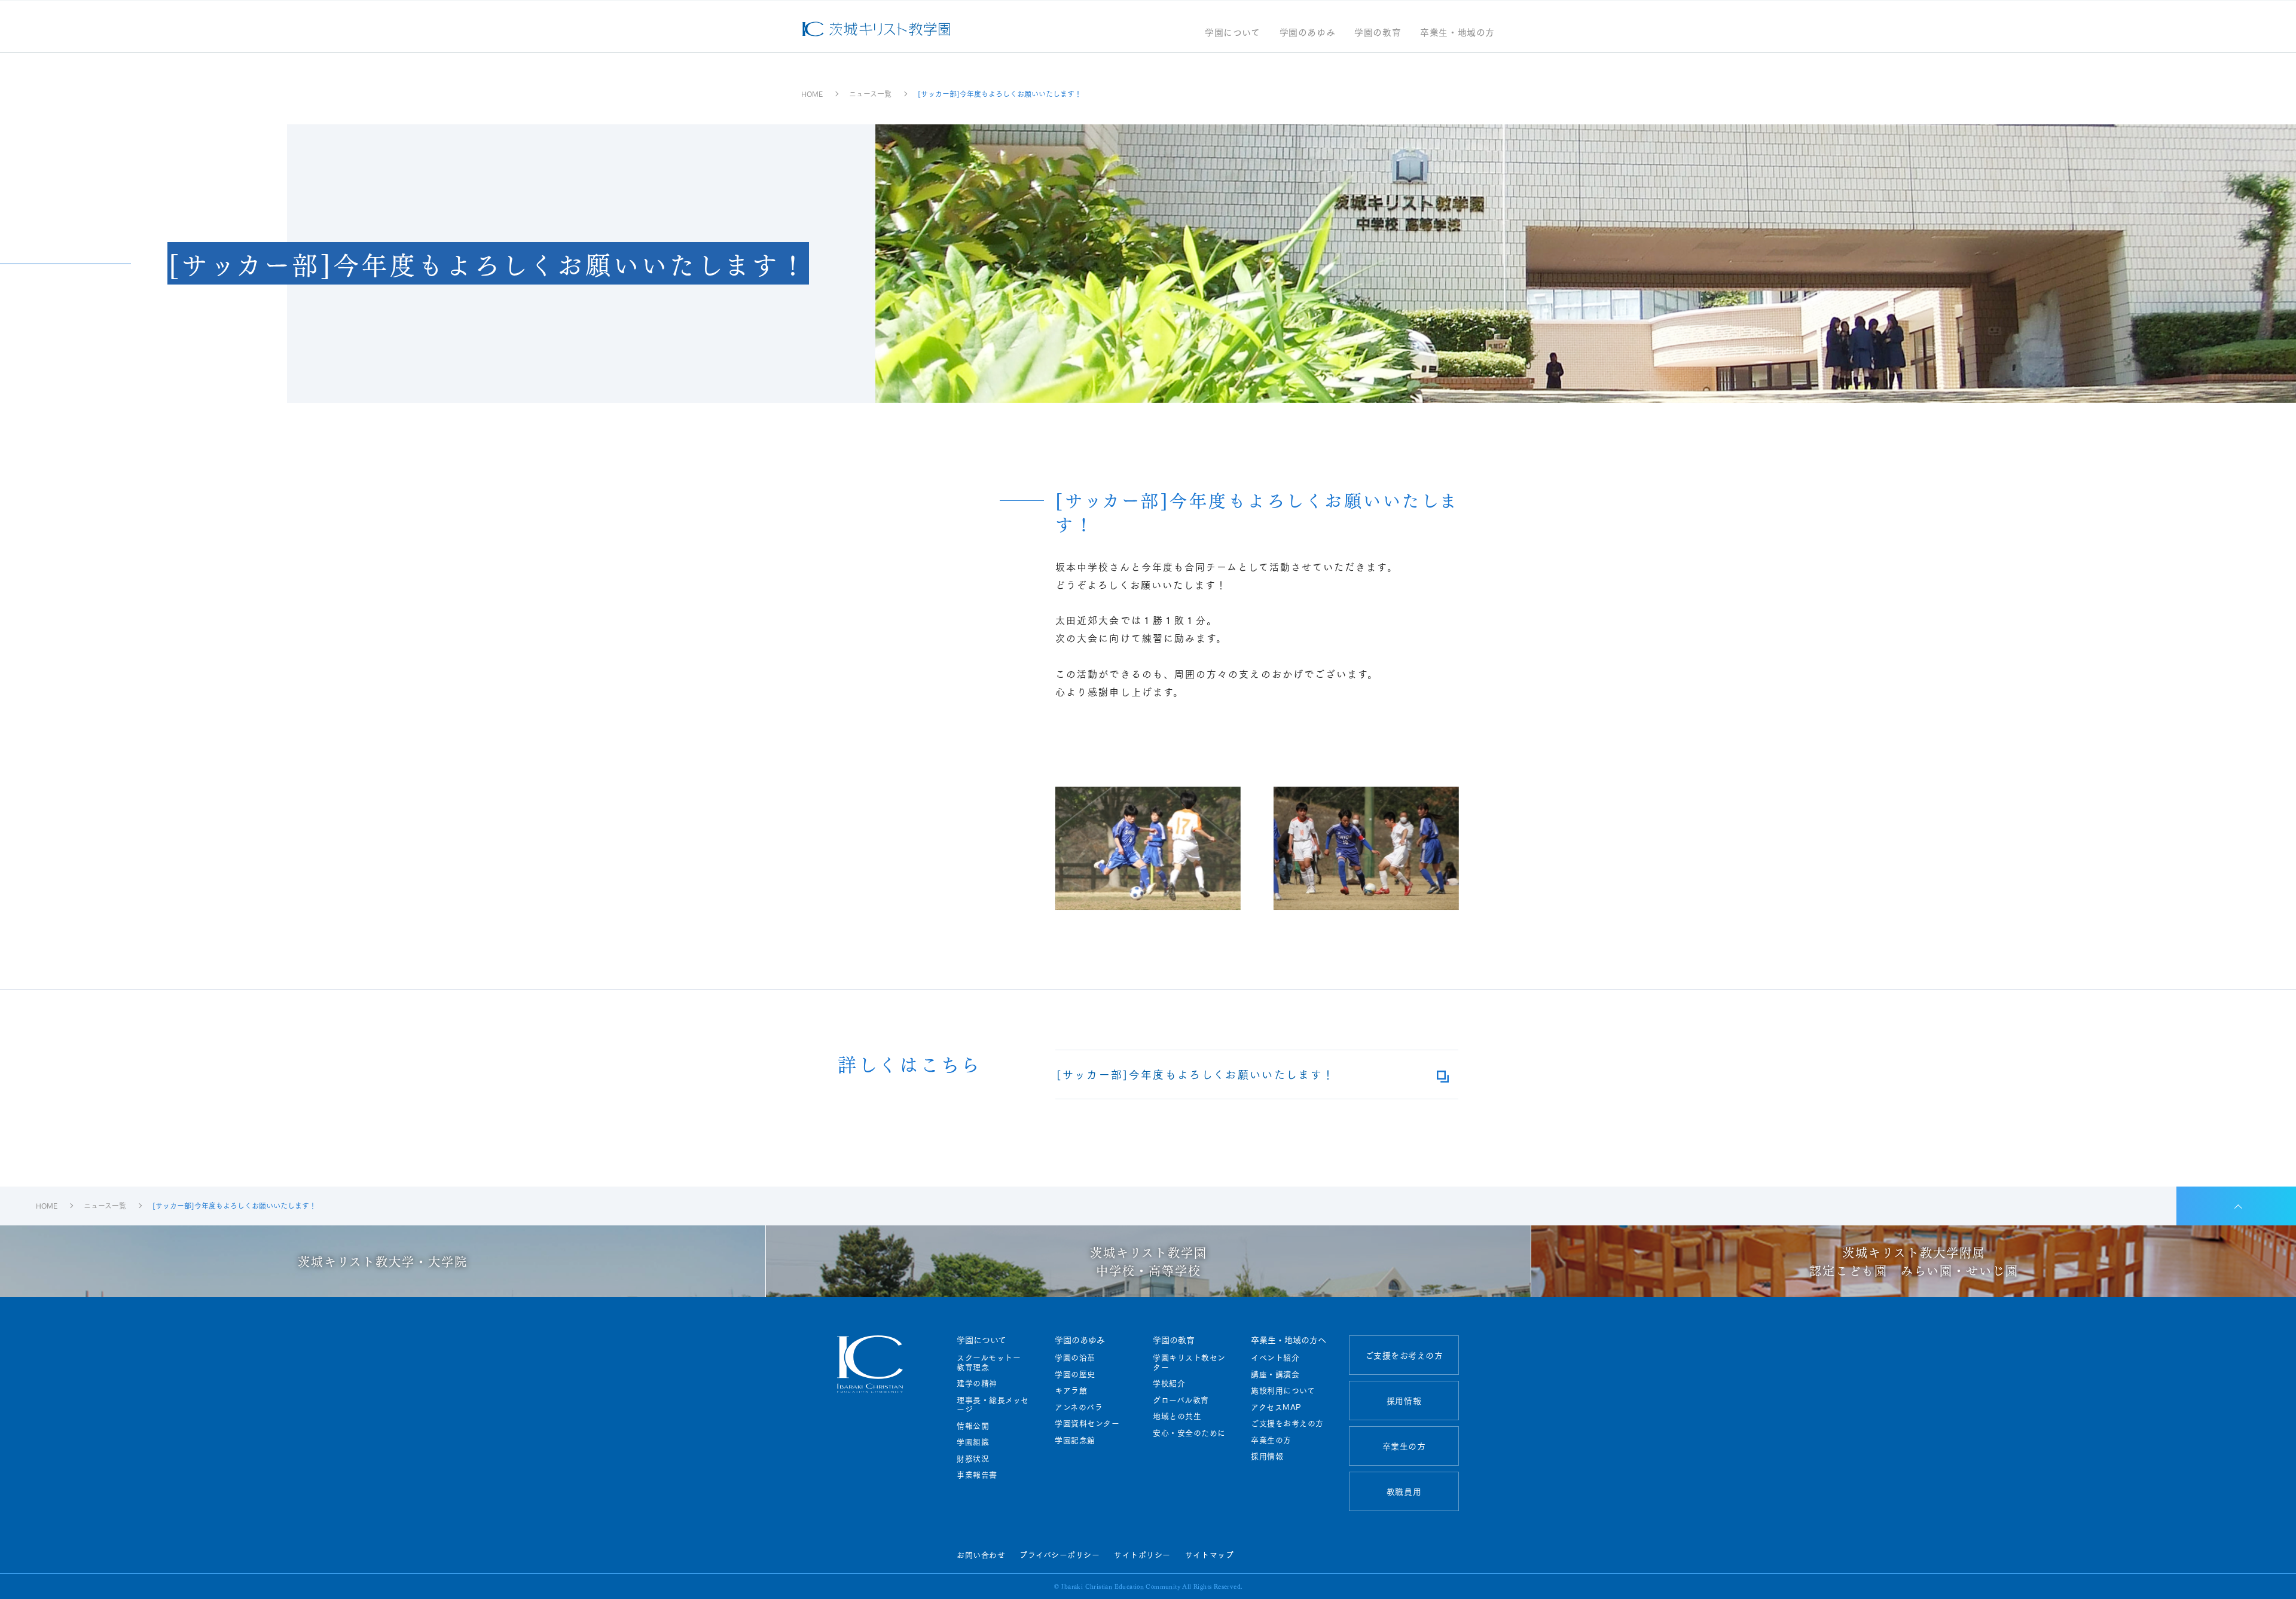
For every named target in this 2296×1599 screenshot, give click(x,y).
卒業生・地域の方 (1457, 33)
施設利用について (1283, 1390)
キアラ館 (1071, 1390)
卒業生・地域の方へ (1289, 1340)
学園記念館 (1075, 1440)
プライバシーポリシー (1060, 1554)
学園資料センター (1087, 1423)
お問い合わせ (981, 1554)
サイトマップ (1209, 1554)
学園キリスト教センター (1189, 1362)
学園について (1233, 33)
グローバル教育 (1181, 1400)
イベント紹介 (1275, 1358)
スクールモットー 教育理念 (993, 1362)
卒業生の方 (1271, 1440)
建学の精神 (977, 1383)
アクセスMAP (1276, 1407)
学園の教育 (1378, 33)
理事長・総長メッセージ (993, 1404)
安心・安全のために (1189, 1433)
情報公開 (973, 1426)
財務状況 (973, 1459)
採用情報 (1267, 1456)
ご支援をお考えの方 (1287, 1423)
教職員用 (1404, 1491)
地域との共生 (1177, 1416)
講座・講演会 (1275, 1374)
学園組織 (973, 1442)
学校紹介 (1169, 1383)
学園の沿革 (1075, 1358)
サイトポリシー (1142, 1554)
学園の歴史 (1075, 1374)
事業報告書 (977, 1475)
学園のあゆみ (1308, 33)
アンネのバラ (1079, 1407)
